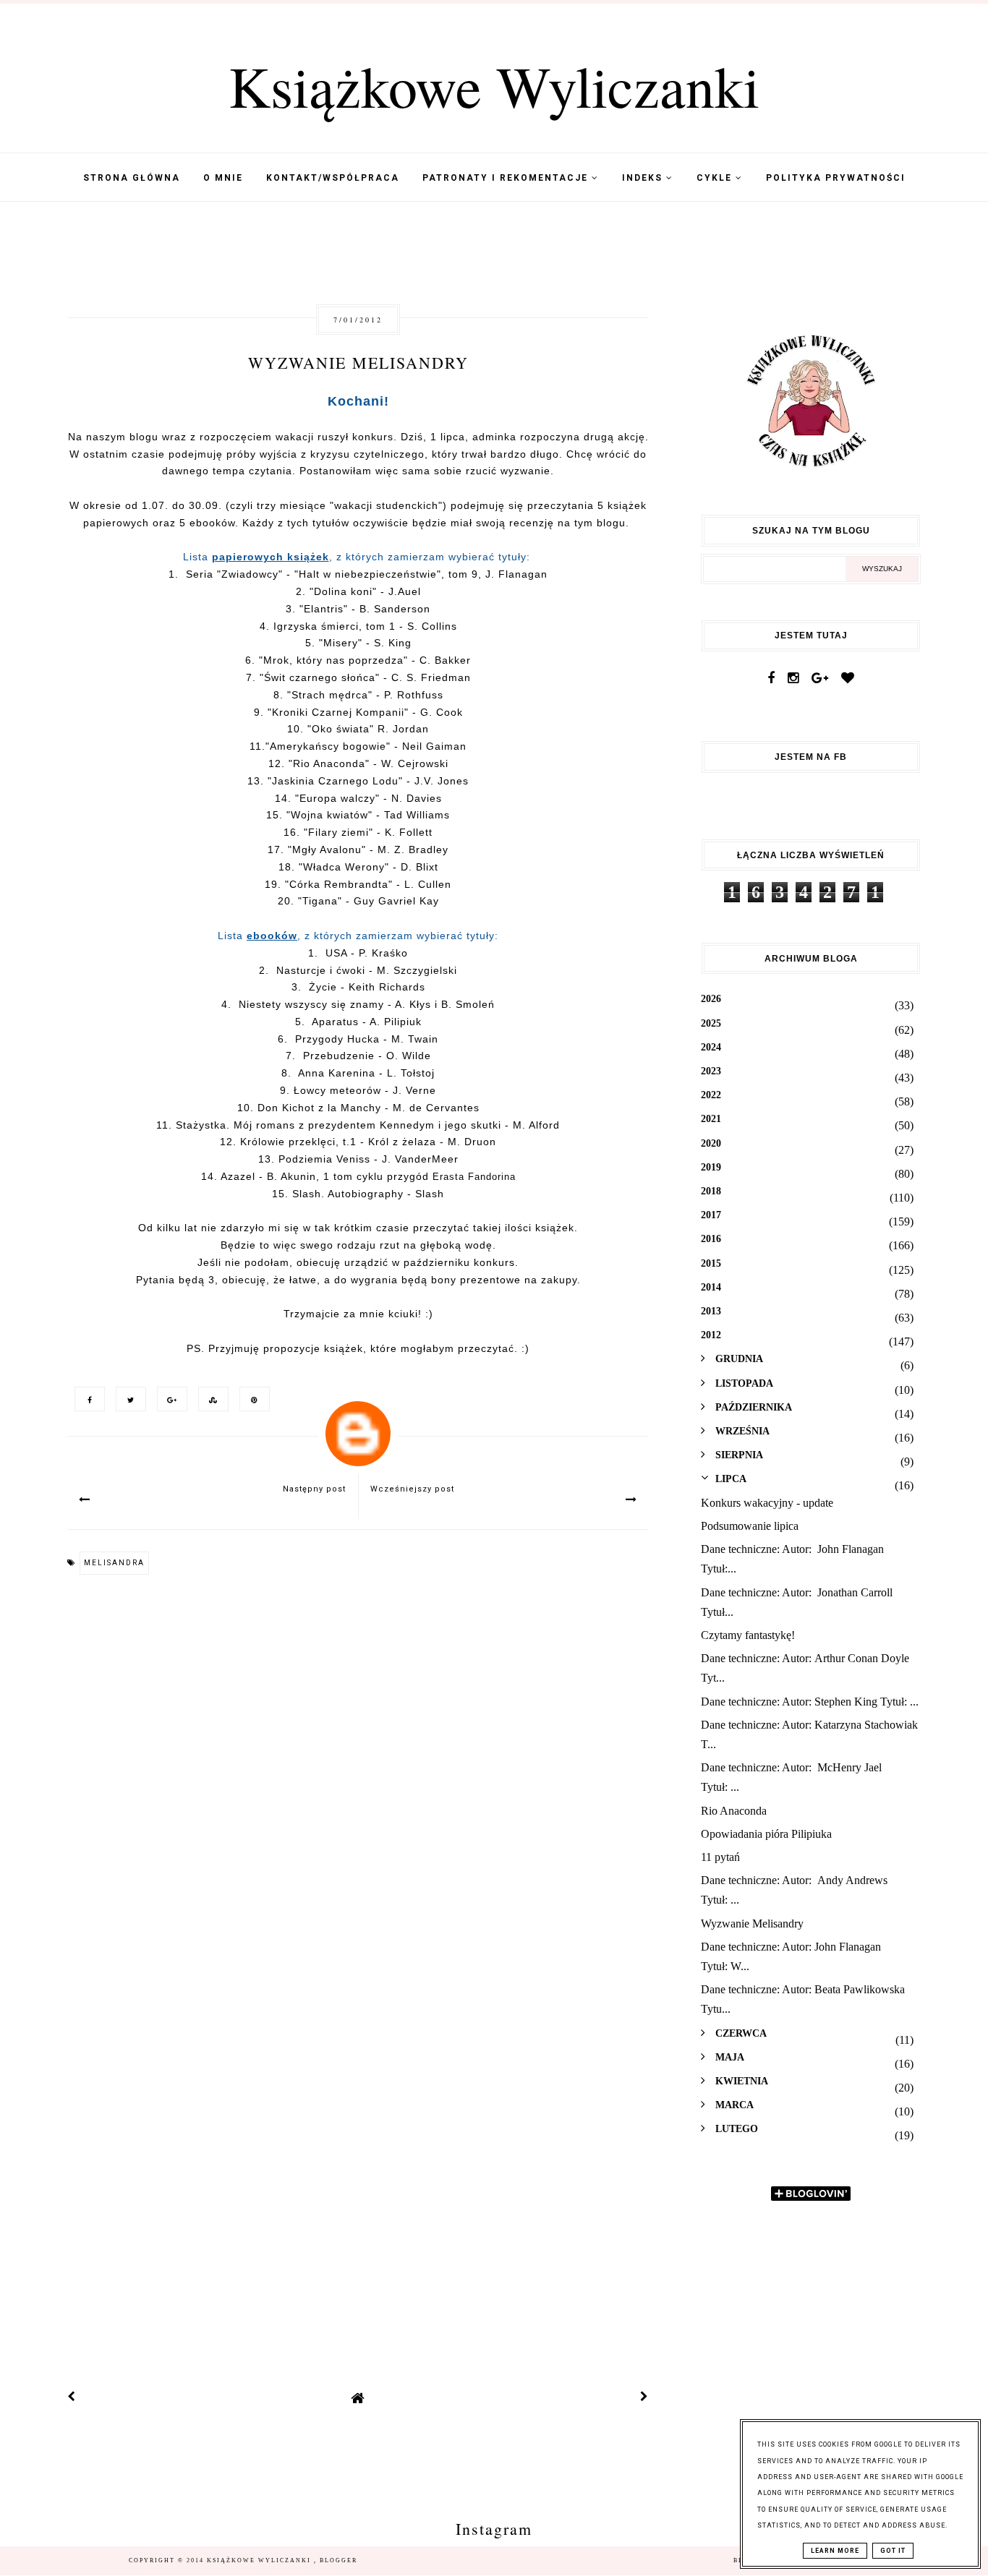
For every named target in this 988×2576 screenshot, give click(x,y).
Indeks (644, 178)
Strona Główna (132, 178)
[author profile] (358, 1424)
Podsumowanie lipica (750, 1526)
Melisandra (114, 1563)
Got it (893, 2551)
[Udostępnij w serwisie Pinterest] (251, 1399)
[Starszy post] (644, 2398)
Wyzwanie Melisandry (752, 1924)
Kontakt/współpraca (333, 178)
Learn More (835, 2551)
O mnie (223, 178)
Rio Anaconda (734, 1811)
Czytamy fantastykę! (748, 1635)
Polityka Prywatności (836, 178)
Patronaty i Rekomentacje (507, 178)
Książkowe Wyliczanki (494, 85)
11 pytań (720, 1857)
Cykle (716, 178)
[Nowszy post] (72, 2398)
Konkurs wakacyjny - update (767, 1503)
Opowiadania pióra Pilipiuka (766, 1834)
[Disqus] (358, 1783)
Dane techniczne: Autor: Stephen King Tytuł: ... (810, 1702)
